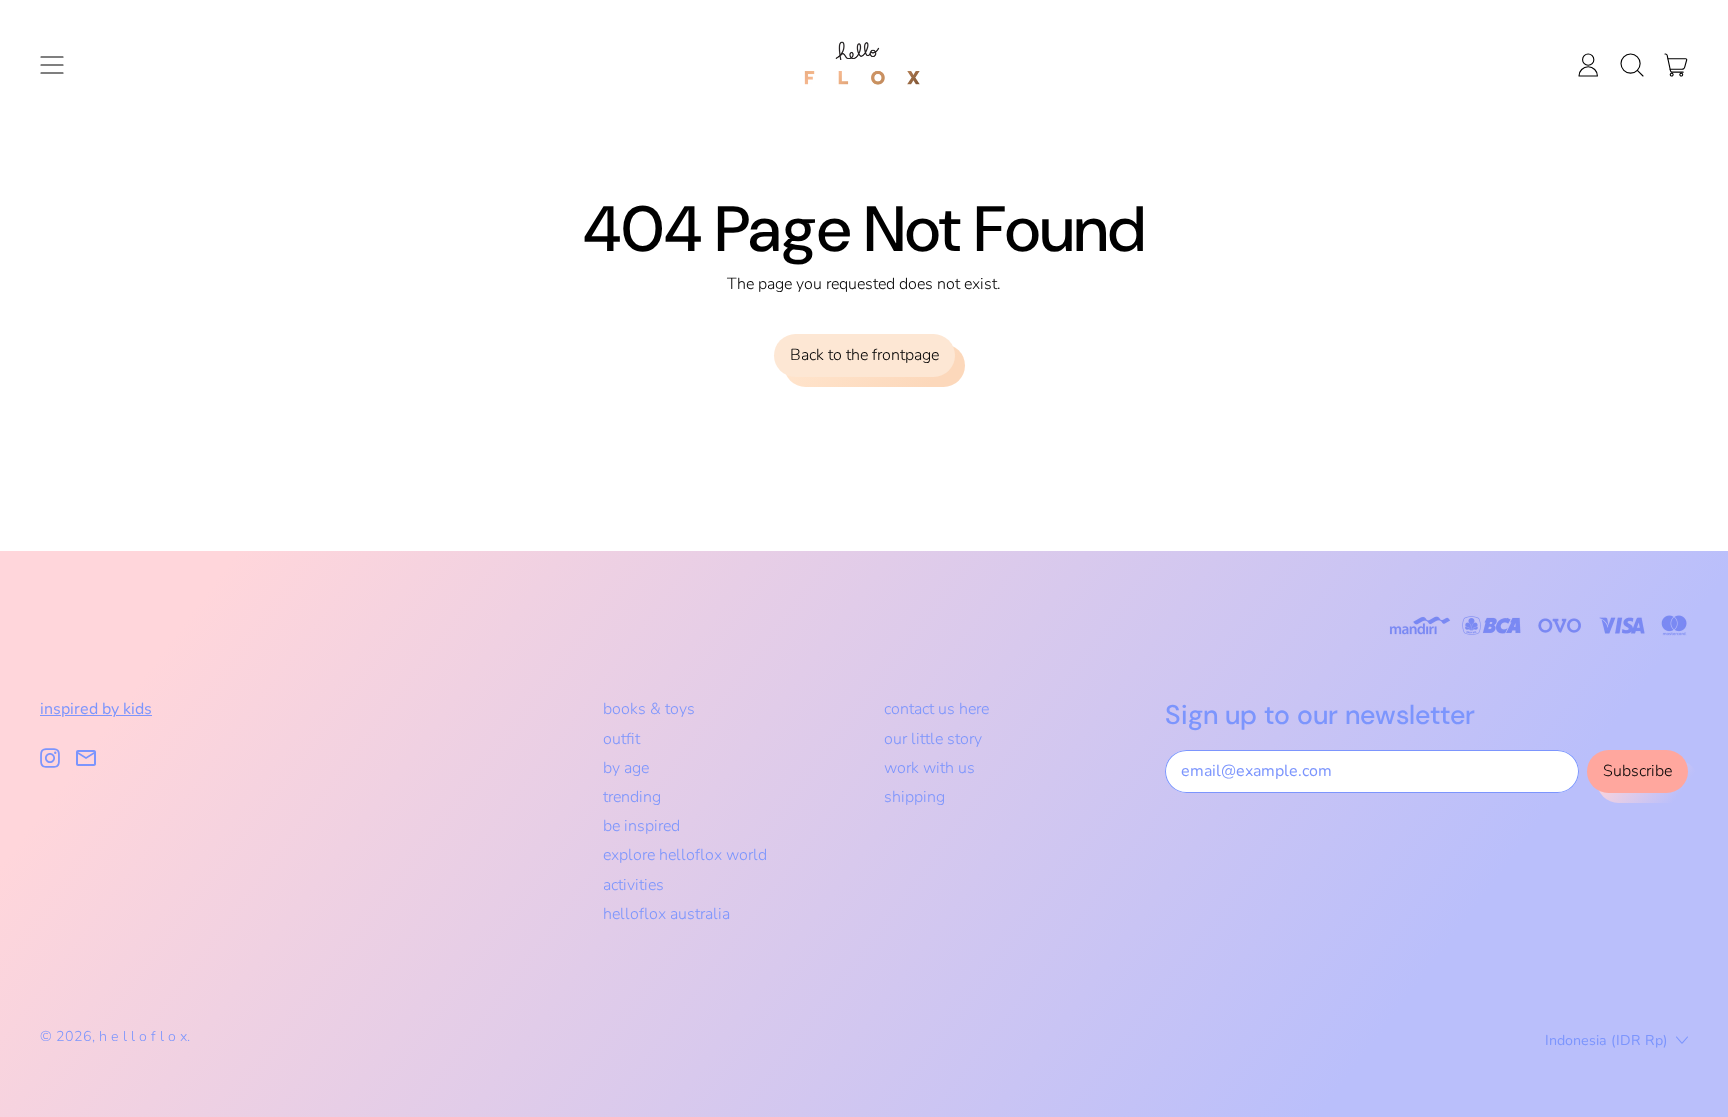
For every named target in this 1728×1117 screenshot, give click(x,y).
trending (632, 797)
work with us (929, 768)
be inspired (641, 826)
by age (626, 768)
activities (633, 885)
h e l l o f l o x (143, 1036)
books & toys (649, 709)
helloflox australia (666, 914)
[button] (1632, 65)
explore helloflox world (685, 855)
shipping (914, 797)
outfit (621, 739)
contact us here (936, 709)
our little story (933, 739)
